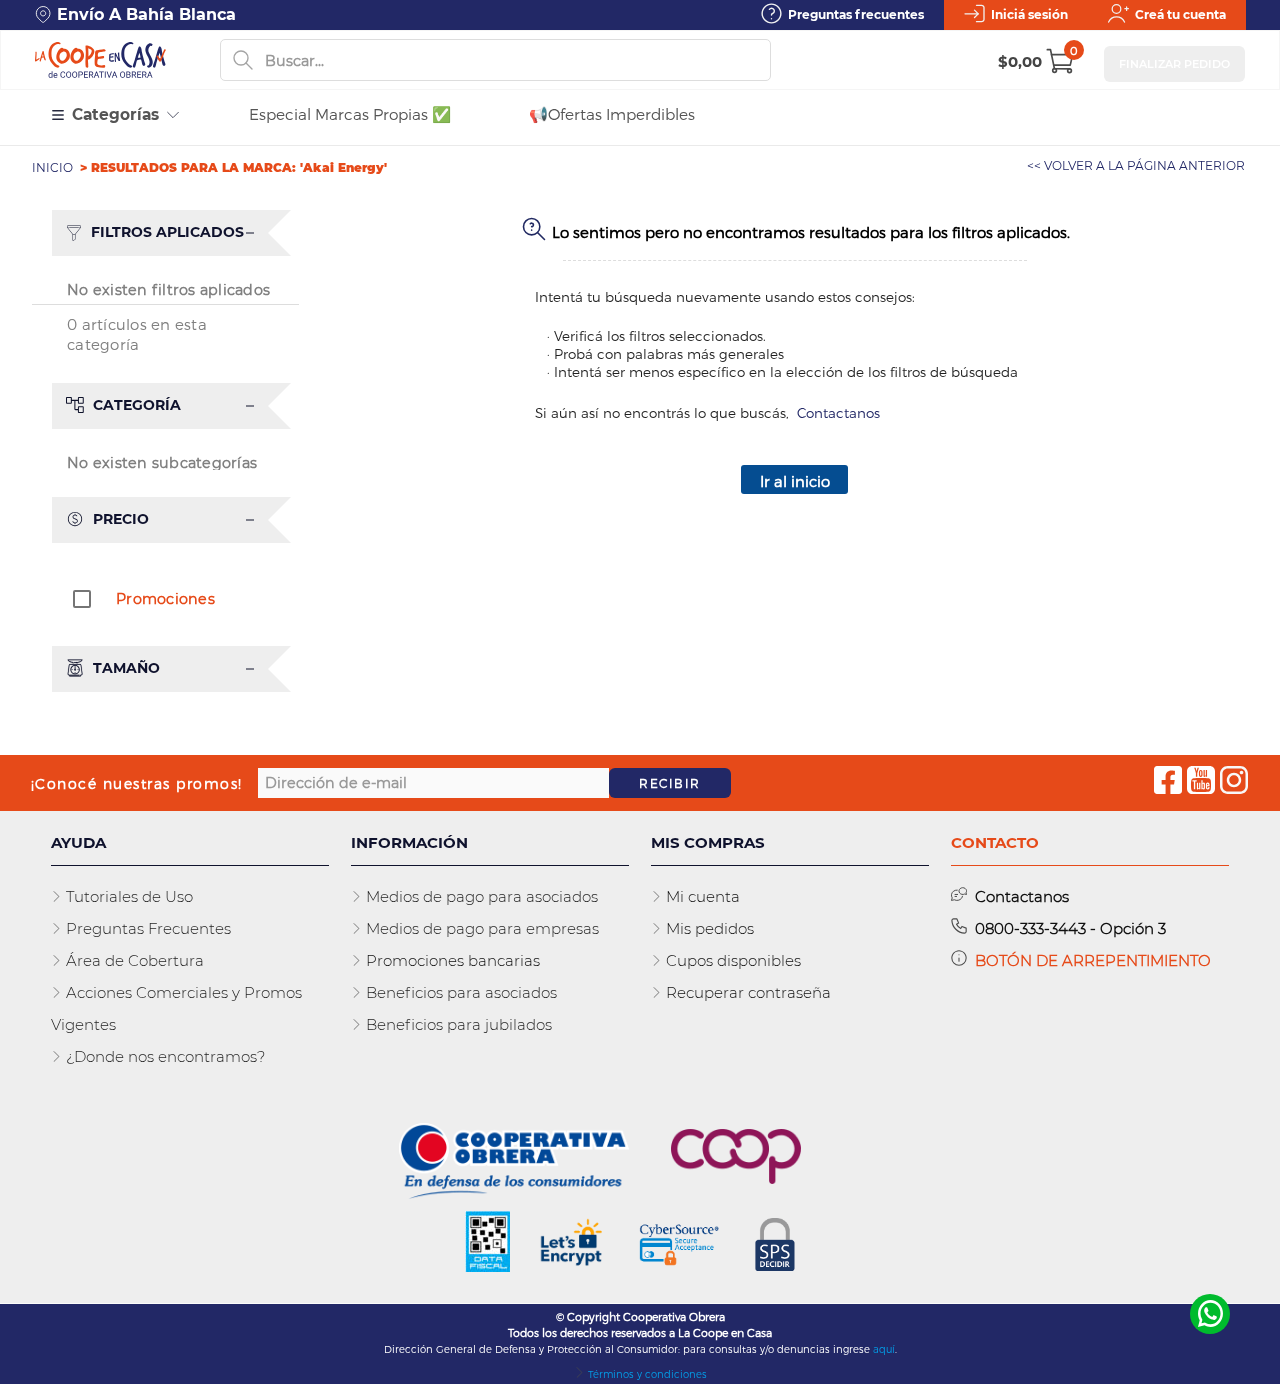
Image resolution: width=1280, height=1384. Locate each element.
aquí (884, 1349)
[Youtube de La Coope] (1201, 782)
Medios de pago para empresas (480, 928)
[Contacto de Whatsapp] (1210, 1313)
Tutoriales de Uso (127, 896)
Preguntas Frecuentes (146, 928)
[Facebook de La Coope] (1168, 782)
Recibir (670, 783)
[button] (175, 233)
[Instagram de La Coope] (1234, 782)
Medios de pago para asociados (480, 896)
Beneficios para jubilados (457, 1024)
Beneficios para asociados (459, 992)
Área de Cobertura (133, 960)
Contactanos (838, 412)
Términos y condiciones (646, 1374)
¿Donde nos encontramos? (163, 1056)
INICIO (54, 167)
